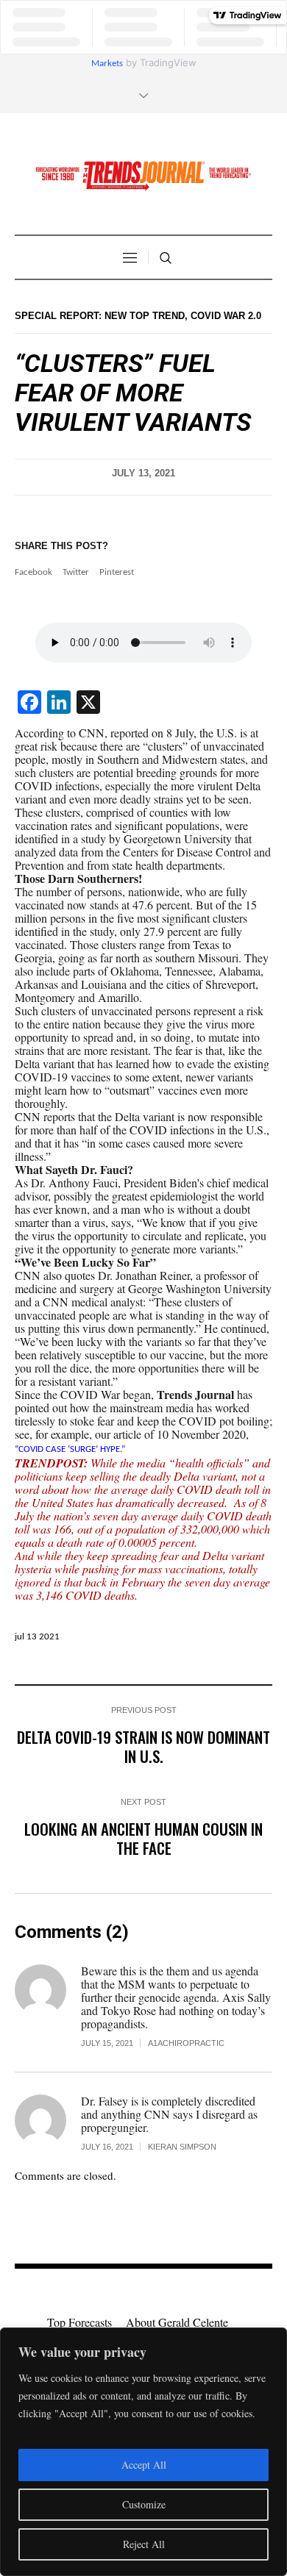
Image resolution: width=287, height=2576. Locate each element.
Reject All (144, 2544)
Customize (144, 2504)
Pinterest (117, 572)
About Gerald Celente (177, 2322)
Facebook (33, 572)
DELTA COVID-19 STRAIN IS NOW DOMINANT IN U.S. (143, 1746)
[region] (143, 2452)
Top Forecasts (79, 2322)
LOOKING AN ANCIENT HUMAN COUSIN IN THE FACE (143, 1838)
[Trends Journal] (143, 176)
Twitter (76, 572)
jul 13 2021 (37, 1637)
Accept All (144, 2465)
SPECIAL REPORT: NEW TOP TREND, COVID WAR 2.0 (138, 316)
